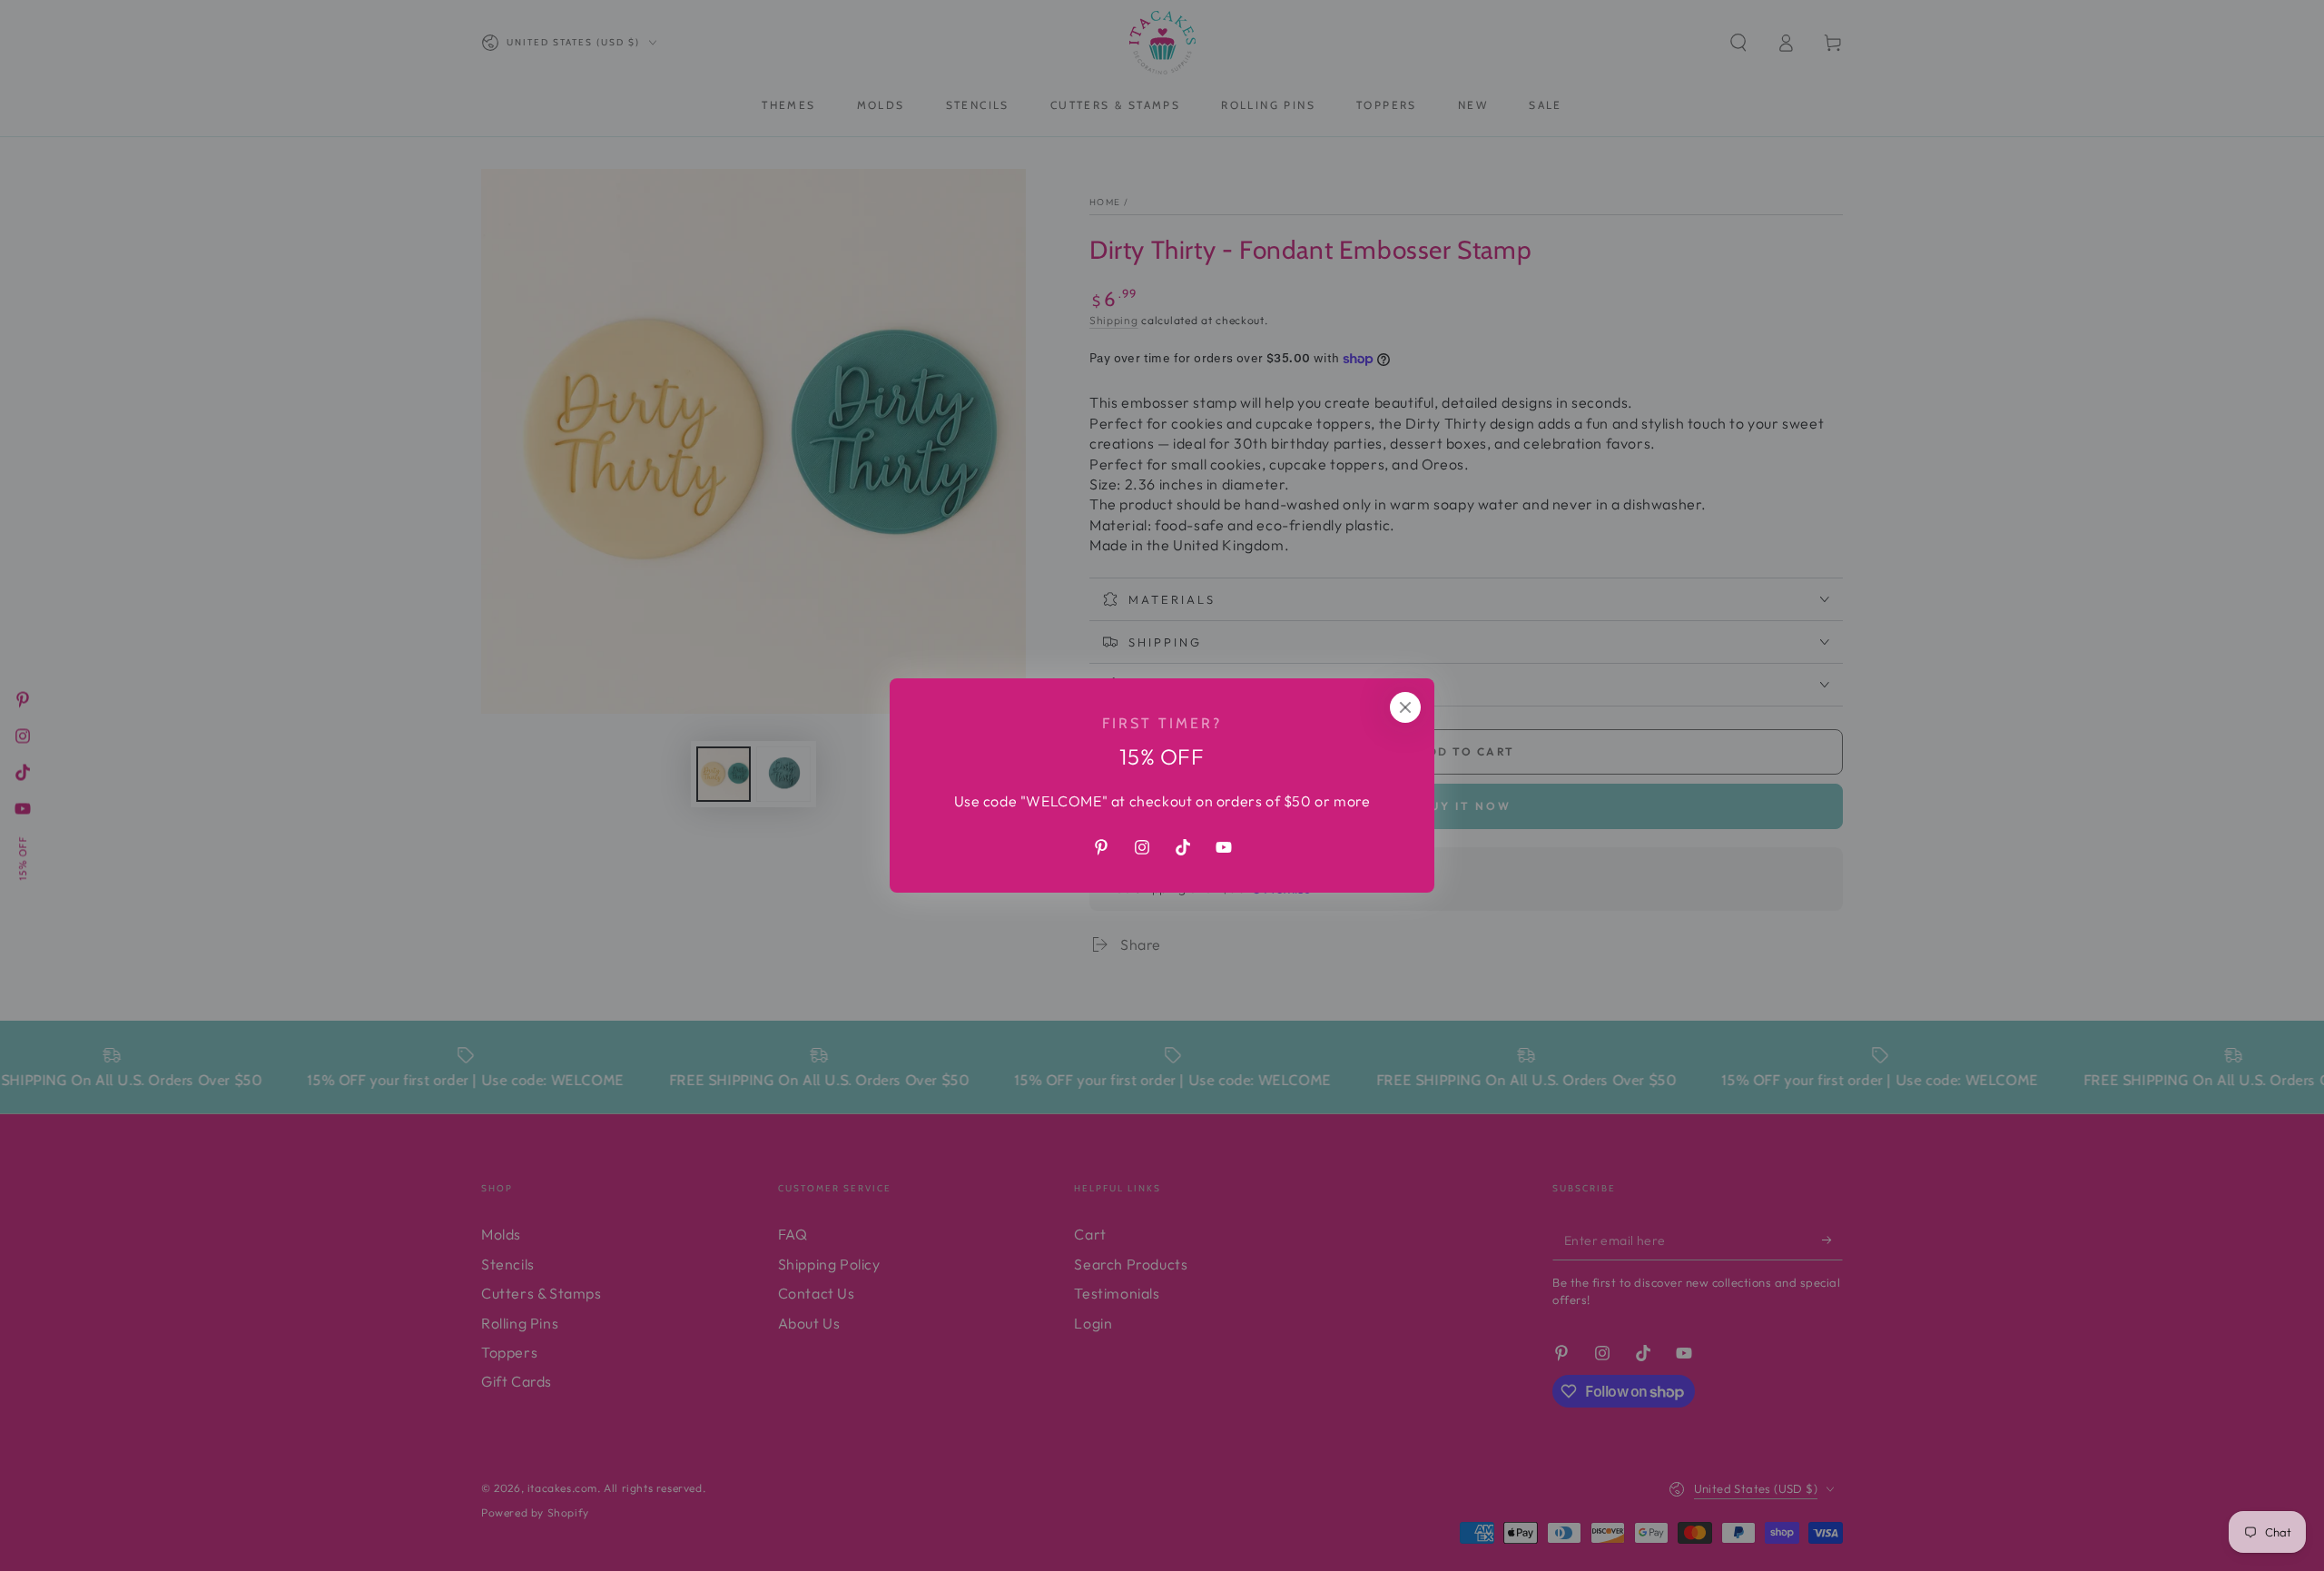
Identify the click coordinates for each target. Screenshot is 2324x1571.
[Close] (1405, 707)
